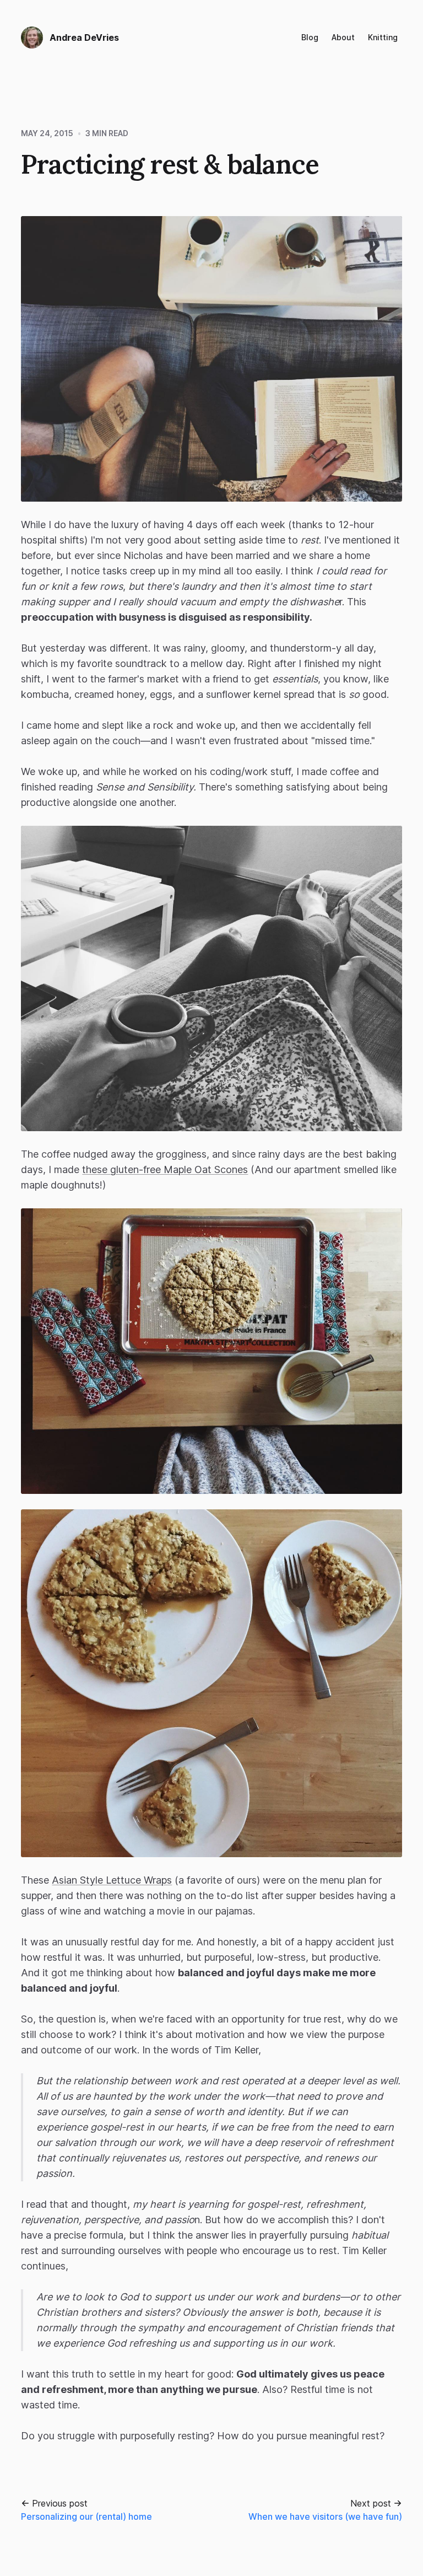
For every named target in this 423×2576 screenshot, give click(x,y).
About (343, 37)
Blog (310, 37)
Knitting (383, 37)
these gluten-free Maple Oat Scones (165, 1169)
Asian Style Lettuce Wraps (112, 1880)
